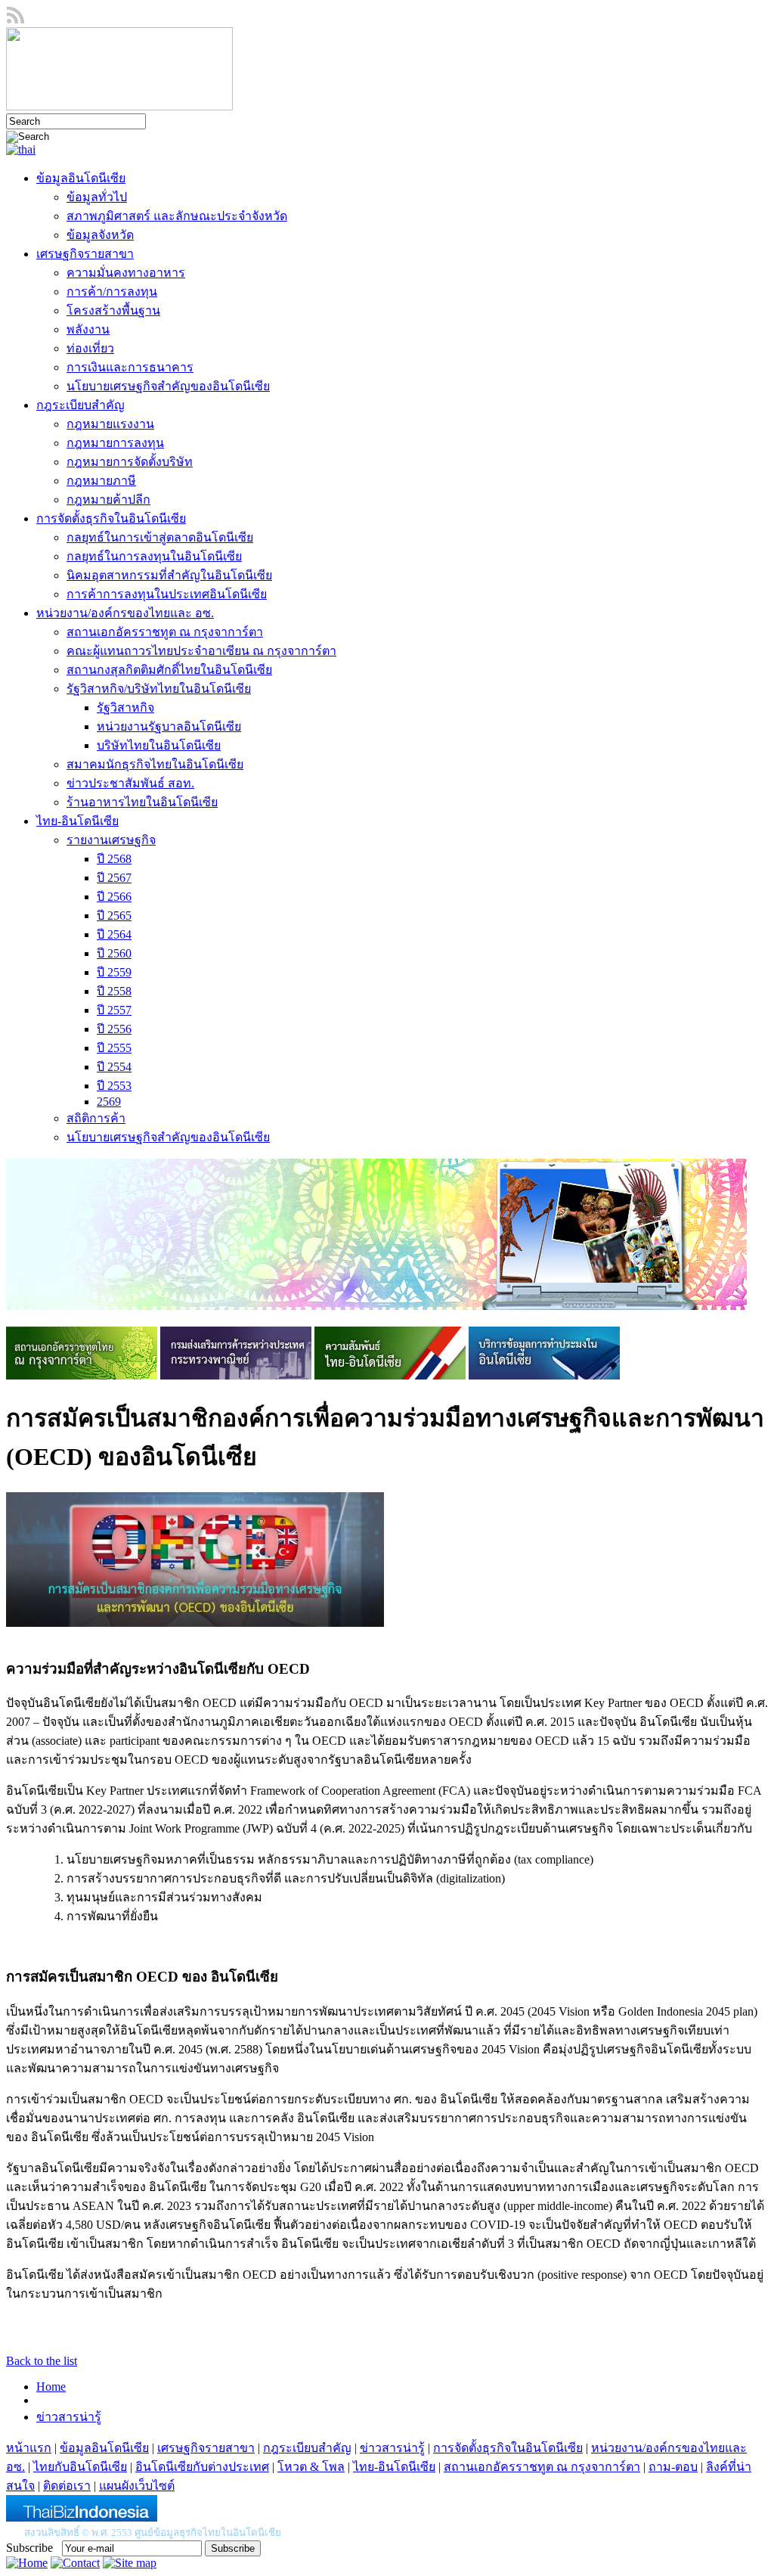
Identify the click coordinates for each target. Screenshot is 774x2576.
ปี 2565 (114, 916)
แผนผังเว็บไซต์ (137, 2486)
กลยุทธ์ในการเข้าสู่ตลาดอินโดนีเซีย (160, 537)
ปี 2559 (114, 972)
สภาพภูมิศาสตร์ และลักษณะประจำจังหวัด (177, 216)
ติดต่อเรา (67, 2486)
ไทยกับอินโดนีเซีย (80, 2467)
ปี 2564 (114, 934)
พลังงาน (88, 329)
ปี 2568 (114, 859)
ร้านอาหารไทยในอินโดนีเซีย (142, 802)
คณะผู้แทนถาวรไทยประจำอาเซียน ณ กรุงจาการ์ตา (201, 651)
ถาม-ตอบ (673, 2467)
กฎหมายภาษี (101, 481)
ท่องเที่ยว (90, 348)
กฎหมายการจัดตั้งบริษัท (130, 462)
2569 (109, 1102)
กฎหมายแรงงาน (110, 424)
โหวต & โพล (311, 2467)
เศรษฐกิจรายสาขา (85, 254)
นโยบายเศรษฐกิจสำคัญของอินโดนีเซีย (168, 386)
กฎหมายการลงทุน (115, 443)
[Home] (27, 2563)
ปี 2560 (114, 953)
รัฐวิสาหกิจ (125, 708)
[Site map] (130, 2563)
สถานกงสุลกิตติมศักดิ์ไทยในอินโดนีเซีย (169, 670)
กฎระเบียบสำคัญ (80, 405)
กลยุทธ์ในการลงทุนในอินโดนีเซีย (154, 556)
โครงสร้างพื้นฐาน (113, 310)
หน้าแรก (29, 2448)
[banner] (82, 1375)
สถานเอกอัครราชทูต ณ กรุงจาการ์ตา (165, 632)
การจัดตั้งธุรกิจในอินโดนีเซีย (111, 518)
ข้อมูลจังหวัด (100, 235)
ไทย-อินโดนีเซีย (77, 821)
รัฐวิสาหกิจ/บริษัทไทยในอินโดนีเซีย (159, 689)
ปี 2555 (114, 1048)
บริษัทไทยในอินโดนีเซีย (159, 745)
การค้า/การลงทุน (112, 292)
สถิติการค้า (96, 1118)
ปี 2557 (114, 1010)
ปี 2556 (114, 1029)
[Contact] (75, 2563)
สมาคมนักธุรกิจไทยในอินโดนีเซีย (155, 764)
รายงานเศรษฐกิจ (111, 840)
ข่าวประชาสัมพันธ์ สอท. (130, 783)
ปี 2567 (114, 878)
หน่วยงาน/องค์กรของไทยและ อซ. (125, 613)
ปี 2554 (114, 1067)
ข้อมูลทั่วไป (97, 197)
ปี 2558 (114, 991)
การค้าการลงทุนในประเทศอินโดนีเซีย (167, 594)
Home (51, 2387)
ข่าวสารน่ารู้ (69, 2417)
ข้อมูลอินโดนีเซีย (81, 178)
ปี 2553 (114, 1086)
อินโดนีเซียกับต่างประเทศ (202, 2467)
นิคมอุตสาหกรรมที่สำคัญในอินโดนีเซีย (169, 575)
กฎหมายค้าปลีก (108, 500)
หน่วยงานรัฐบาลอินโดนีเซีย (169, 726)
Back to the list (42, 2361)
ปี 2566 (114, 897)
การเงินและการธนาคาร (130, 367)
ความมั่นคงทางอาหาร (126, 273)
